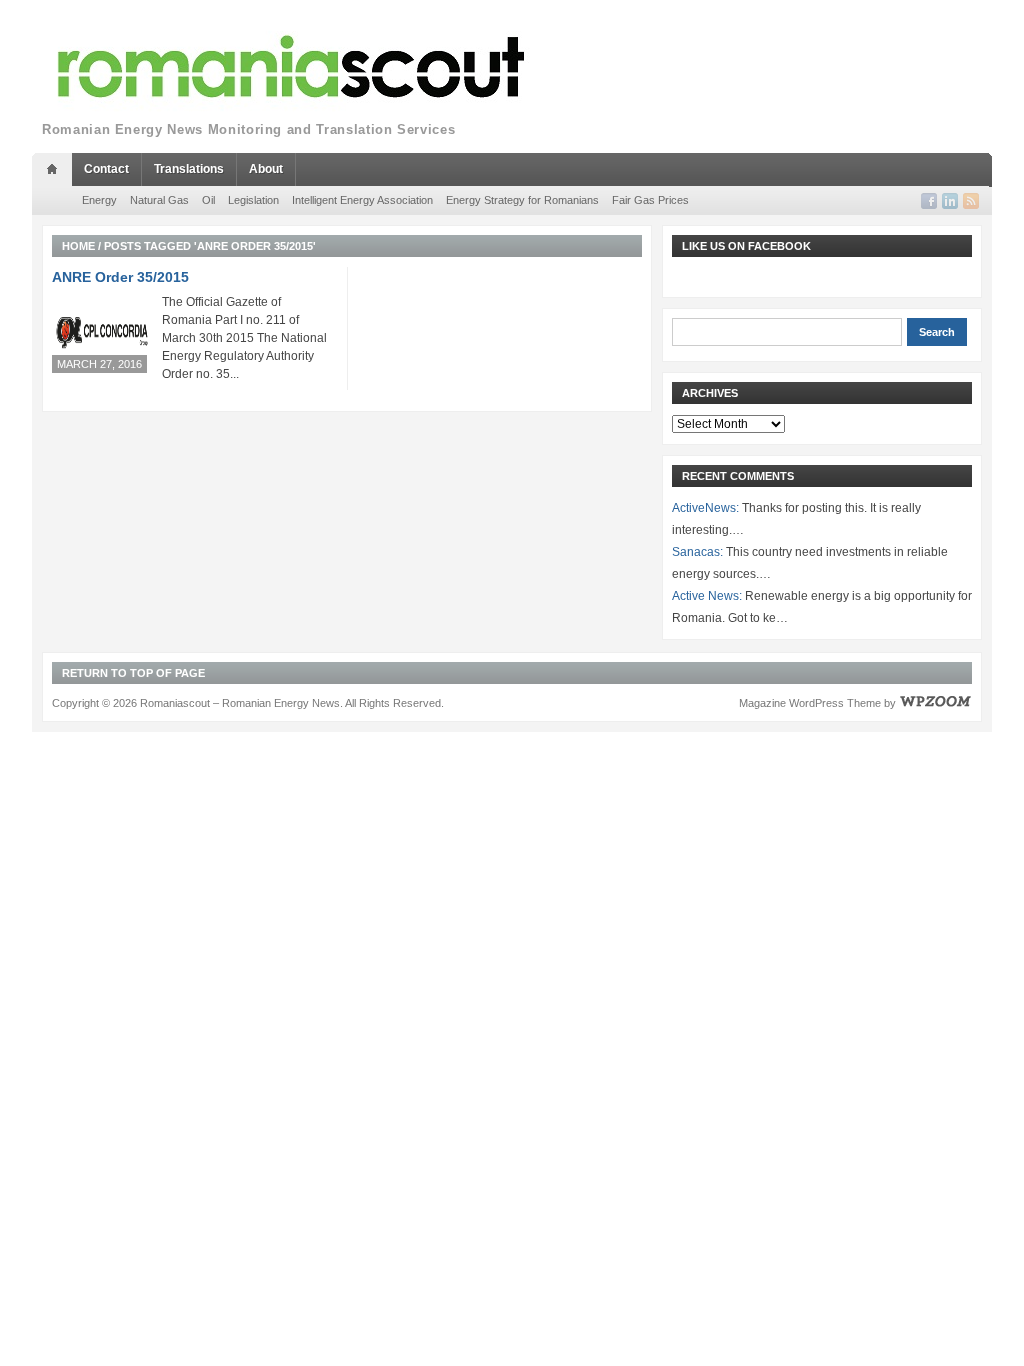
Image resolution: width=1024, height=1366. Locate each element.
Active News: (707, 596)
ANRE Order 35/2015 (120, 277)
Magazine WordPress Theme (810, 703)
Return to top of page (133, 673)
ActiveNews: (705, 508)
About (266, 169)
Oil (208, 200)
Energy (99, 200)
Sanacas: (697, 552)
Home (78, 246)
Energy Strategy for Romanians (522, 200)
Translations (189, 169)
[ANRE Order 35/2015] (102, 332)
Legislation (253, 200)
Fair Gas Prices (650, 200)
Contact (106, 169)
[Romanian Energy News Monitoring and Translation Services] (292, 67)
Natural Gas (159, 200)
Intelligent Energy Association (362, 200)
